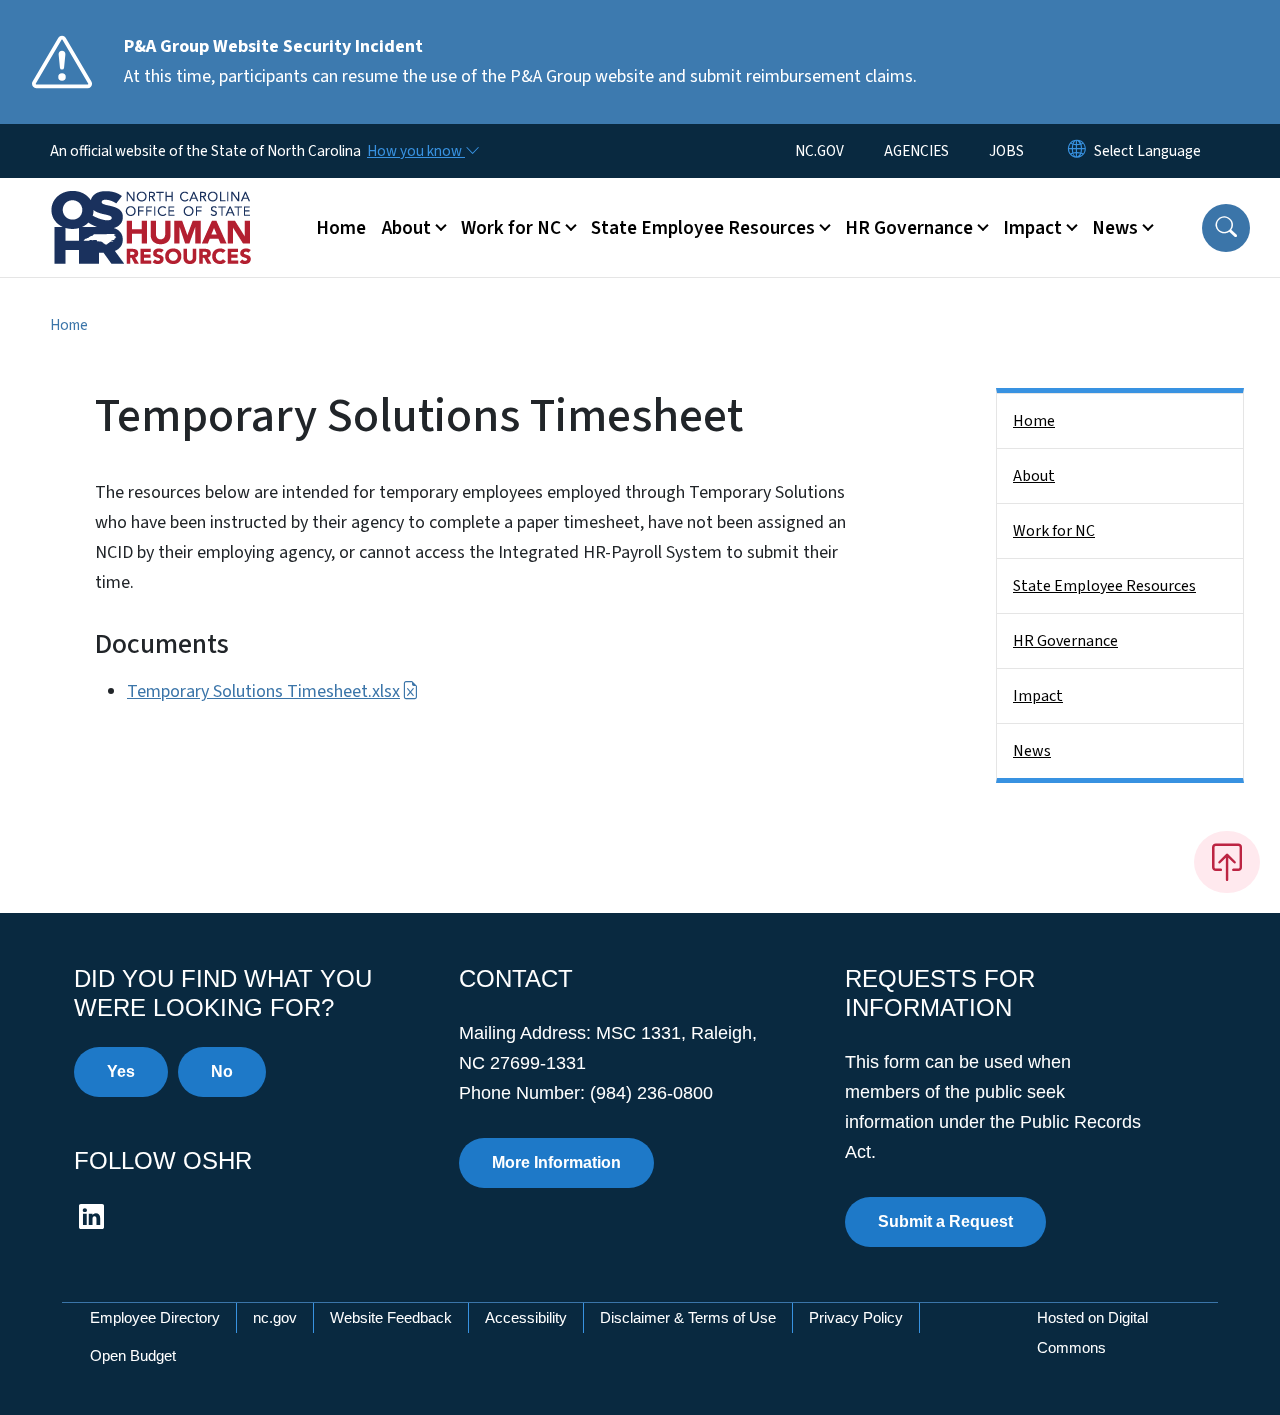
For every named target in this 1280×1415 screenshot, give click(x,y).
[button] (1226, 228)
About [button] (406, 228)
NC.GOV (819, 151)
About (1034, 476)
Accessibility (526, 1317)
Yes (121, 1071)
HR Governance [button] (909, 228)
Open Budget (133, 1355)
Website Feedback (391, 1317)
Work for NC (1054, 531)
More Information (556, 1162)
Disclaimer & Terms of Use (688, 1317)
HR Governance (1065, 641)
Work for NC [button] (511, 228)
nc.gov (275, 1317)
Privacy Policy (856, 1317)
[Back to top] (1227, 862)
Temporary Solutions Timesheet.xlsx (263, 691)
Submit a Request (945, 1221)
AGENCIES (916, 151)
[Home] (175, 205)
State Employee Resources (1104, 586)
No (222, 1071)
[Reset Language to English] (1077, 151)
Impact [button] (1032, 228)
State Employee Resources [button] (703, 228)
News (1032, 751)
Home (341, 228)
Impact (1038, 696)
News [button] (1115, 228)
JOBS (1006, 151)
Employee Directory (155, 1317)
